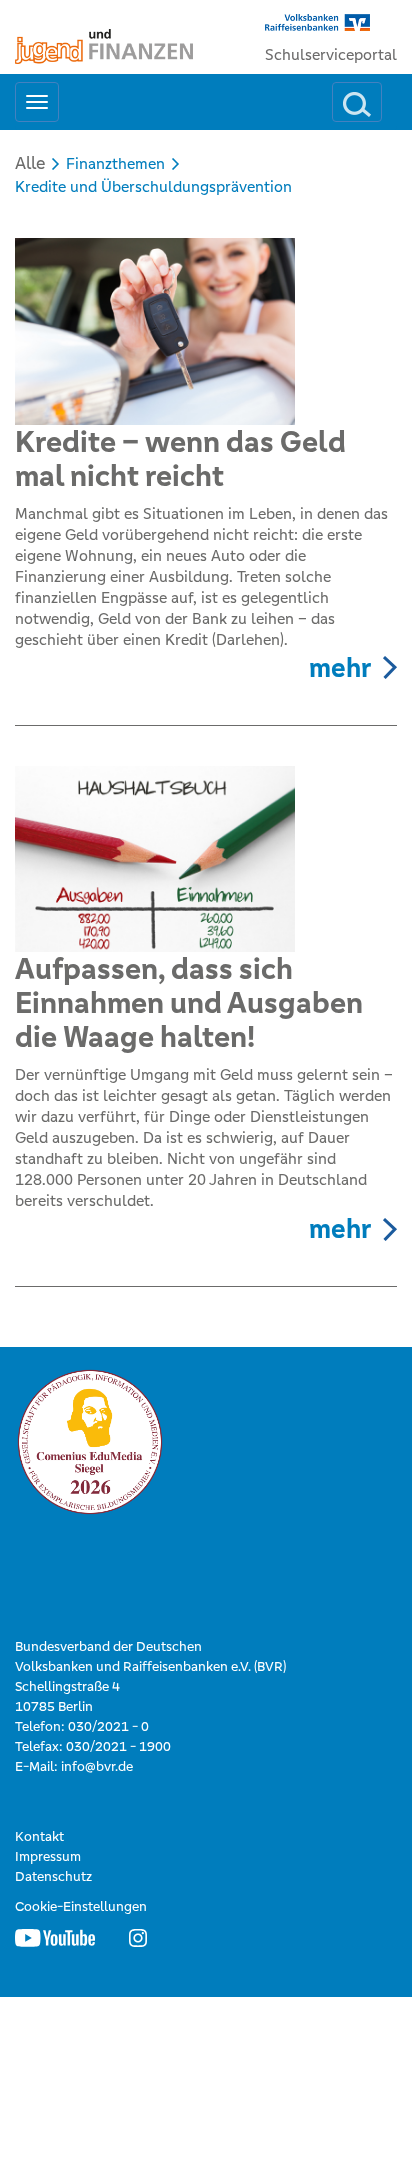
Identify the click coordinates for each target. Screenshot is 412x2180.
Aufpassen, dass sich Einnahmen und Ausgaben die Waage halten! (189, 1002)
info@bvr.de (97, 1766)
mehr (340, 668)
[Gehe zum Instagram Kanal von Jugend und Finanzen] (138, 1937)
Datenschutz (53, 1876)
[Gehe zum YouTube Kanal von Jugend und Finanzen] (55, 1937)
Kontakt (39, 1836)
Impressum (48, 1856)
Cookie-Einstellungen (81, 1906)
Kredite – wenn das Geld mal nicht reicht (180, 458)
